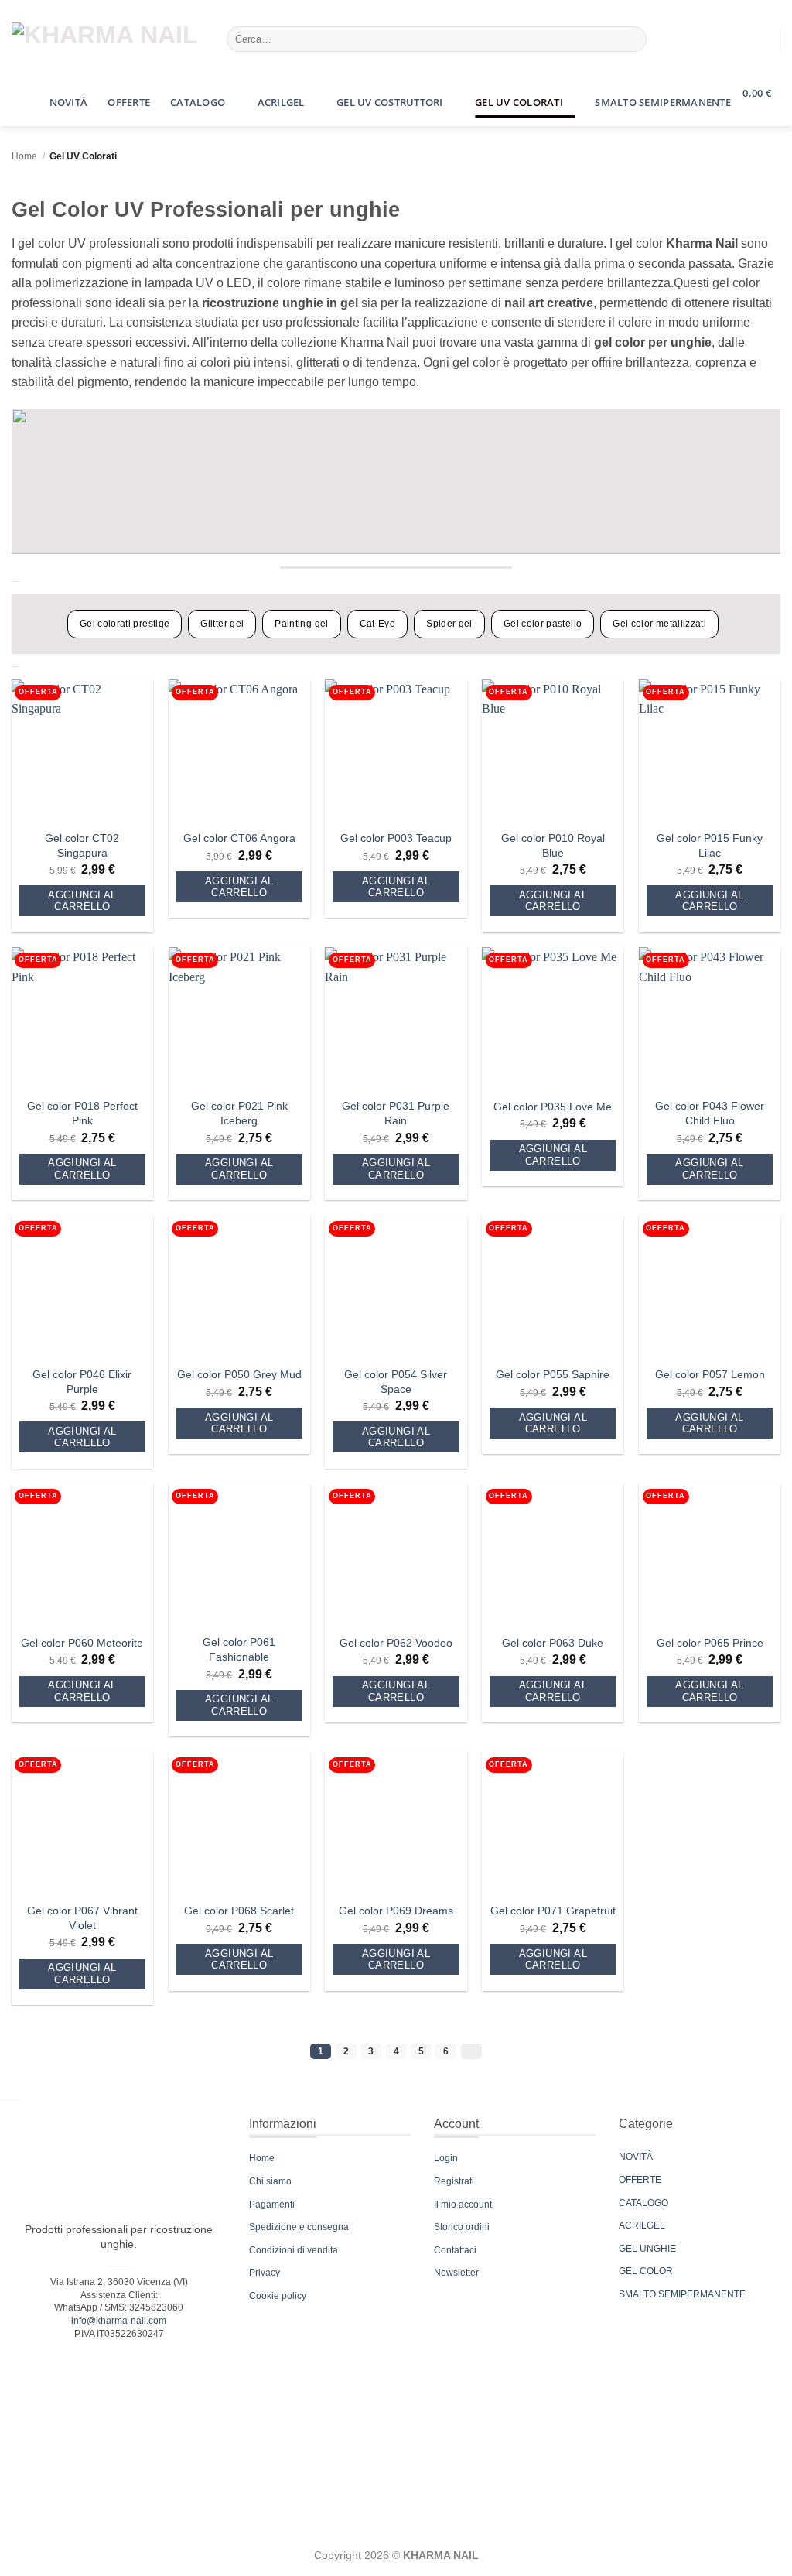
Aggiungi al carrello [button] (82, 901)
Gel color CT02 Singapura (82, 845)
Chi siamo (270, 2181)
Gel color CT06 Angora (239, 838)
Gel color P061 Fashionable (239, 1649)
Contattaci (455, 2250)
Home (24, 156)
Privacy (265, 2273)
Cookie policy (278, 2296)
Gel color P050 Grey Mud (239, 1374)
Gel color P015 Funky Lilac (710, 845)
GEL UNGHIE (647, 2249)
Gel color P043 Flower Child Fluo (710, 1113)
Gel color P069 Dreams (396, 1911)
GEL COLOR (646, 2271)
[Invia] (632, 39)
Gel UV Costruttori (390, 102)
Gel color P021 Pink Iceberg (239, 1113)
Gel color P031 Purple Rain (396, 1113)
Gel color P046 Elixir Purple (82, 1382)
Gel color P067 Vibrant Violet (82, 1918)
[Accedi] (761, 39)
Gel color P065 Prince (710, 1643)
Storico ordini (462, 2227)
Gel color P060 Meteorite (82, 1643)
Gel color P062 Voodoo (396, 1643)
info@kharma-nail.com (119, 2321)
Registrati (454, 2181)
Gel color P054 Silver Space (396, 1382)
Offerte (129, 102)
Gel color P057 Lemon (710, 1374)
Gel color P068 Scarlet (239, 1911)
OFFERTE (640, 2180)
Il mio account (463, 2205)
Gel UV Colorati (519, 102)
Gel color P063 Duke (553, 1643)
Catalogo (198, 102)
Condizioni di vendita (294, 2250)
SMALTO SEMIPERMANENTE (682, 2294)
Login (446, 2158)
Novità (69, 102)
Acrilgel (281, 102)
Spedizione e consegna (299, 2227)
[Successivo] (471, 2051)
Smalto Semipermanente (662, 102)
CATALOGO (643, 2203)
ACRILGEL (642, 2225)
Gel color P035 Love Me (553, 1107)
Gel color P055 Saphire (553, 1374)
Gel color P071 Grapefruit (553, 1911)
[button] (26, 91)
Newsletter (456, 2273)
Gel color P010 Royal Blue (553, 845)
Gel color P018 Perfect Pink (82, 1113)
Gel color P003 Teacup (396, 838)
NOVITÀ (636, 2157)
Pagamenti (272, 2205)
